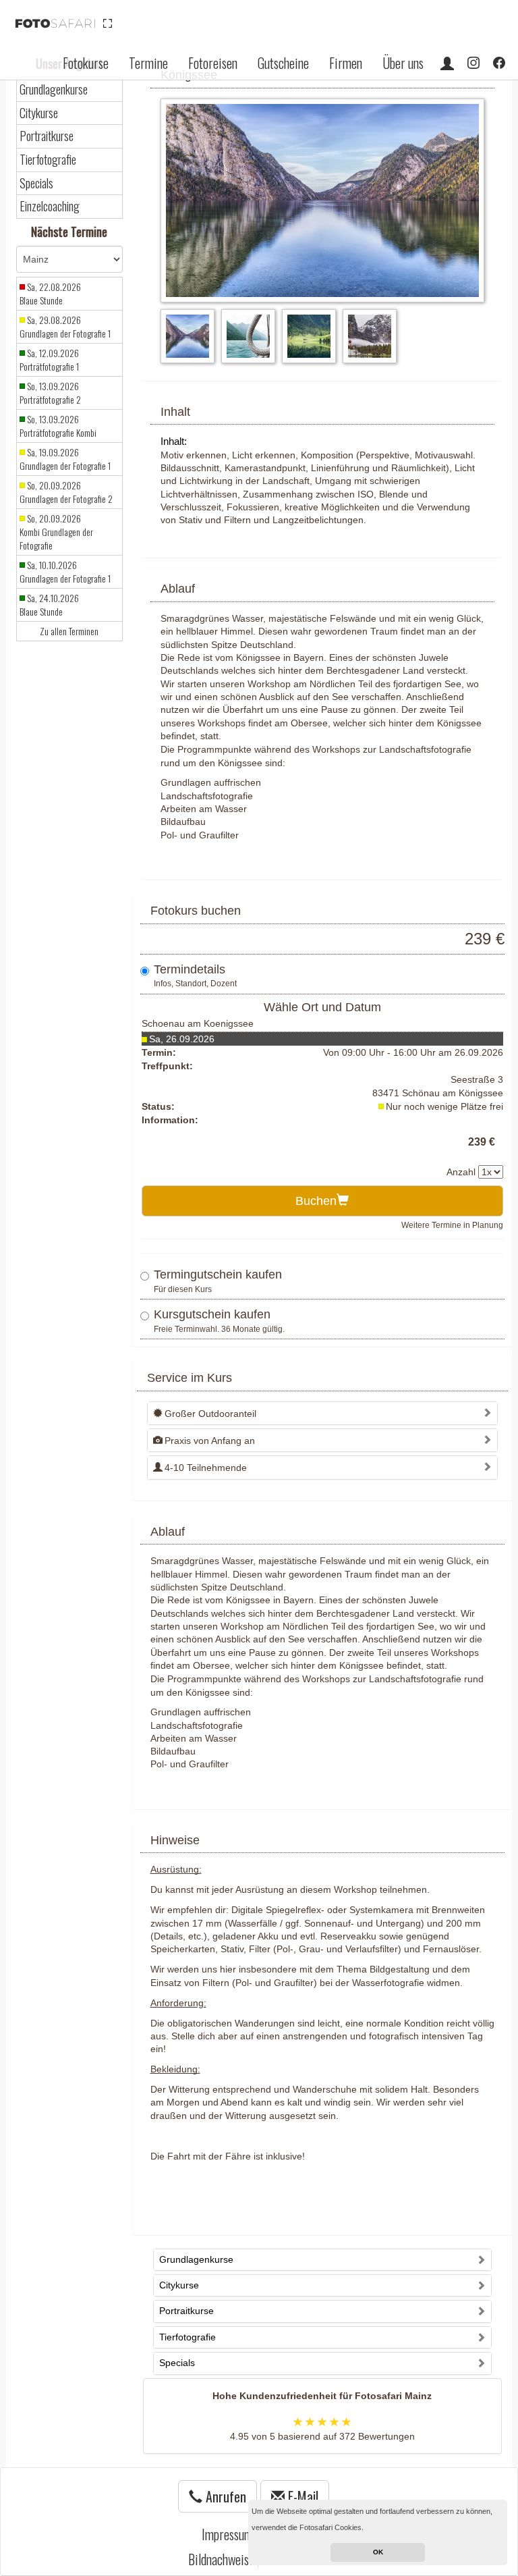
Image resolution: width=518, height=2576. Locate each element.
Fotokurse (86, 63)
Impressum (227, 2534)
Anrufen (224, 2496)
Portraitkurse (47, 136)
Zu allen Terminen (69, 631)
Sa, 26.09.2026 (182, 1039)
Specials (36, 183)
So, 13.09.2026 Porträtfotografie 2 (50, 393)
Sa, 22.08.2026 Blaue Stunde (50, 294)
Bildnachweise (221, 2559)
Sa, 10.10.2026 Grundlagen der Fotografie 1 (65, 572)
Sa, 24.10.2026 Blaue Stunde (49, 605)
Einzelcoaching (50, 206)
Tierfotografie (48, 160)
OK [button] (378, 2552)
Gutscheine (283, 63)
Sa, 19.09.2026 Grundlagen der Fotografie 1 (65, 459)
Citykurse (39, 113)
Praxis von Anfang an (210, 1441)
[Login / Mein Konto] (447, 63)
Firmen (346, 63)
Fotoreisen (213, 63)
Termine (148, 63)
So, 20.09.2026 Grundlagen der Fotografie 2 (66, 492)
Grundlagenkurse (54, 89)
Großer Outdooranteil (210, 1414)
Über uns (403, 63)
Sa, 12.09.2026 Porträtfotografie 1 (49, 360)
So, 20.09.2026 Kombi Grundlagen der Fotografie (56, 532)
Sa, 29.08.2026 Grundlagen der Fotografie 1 (65, 327)
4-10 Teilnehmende (206, 1468)
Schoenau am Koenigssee (198, 1023)
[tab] (323, 1413)
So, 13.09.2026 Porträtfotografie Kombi (58, 426)
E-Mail (301, 2496)
